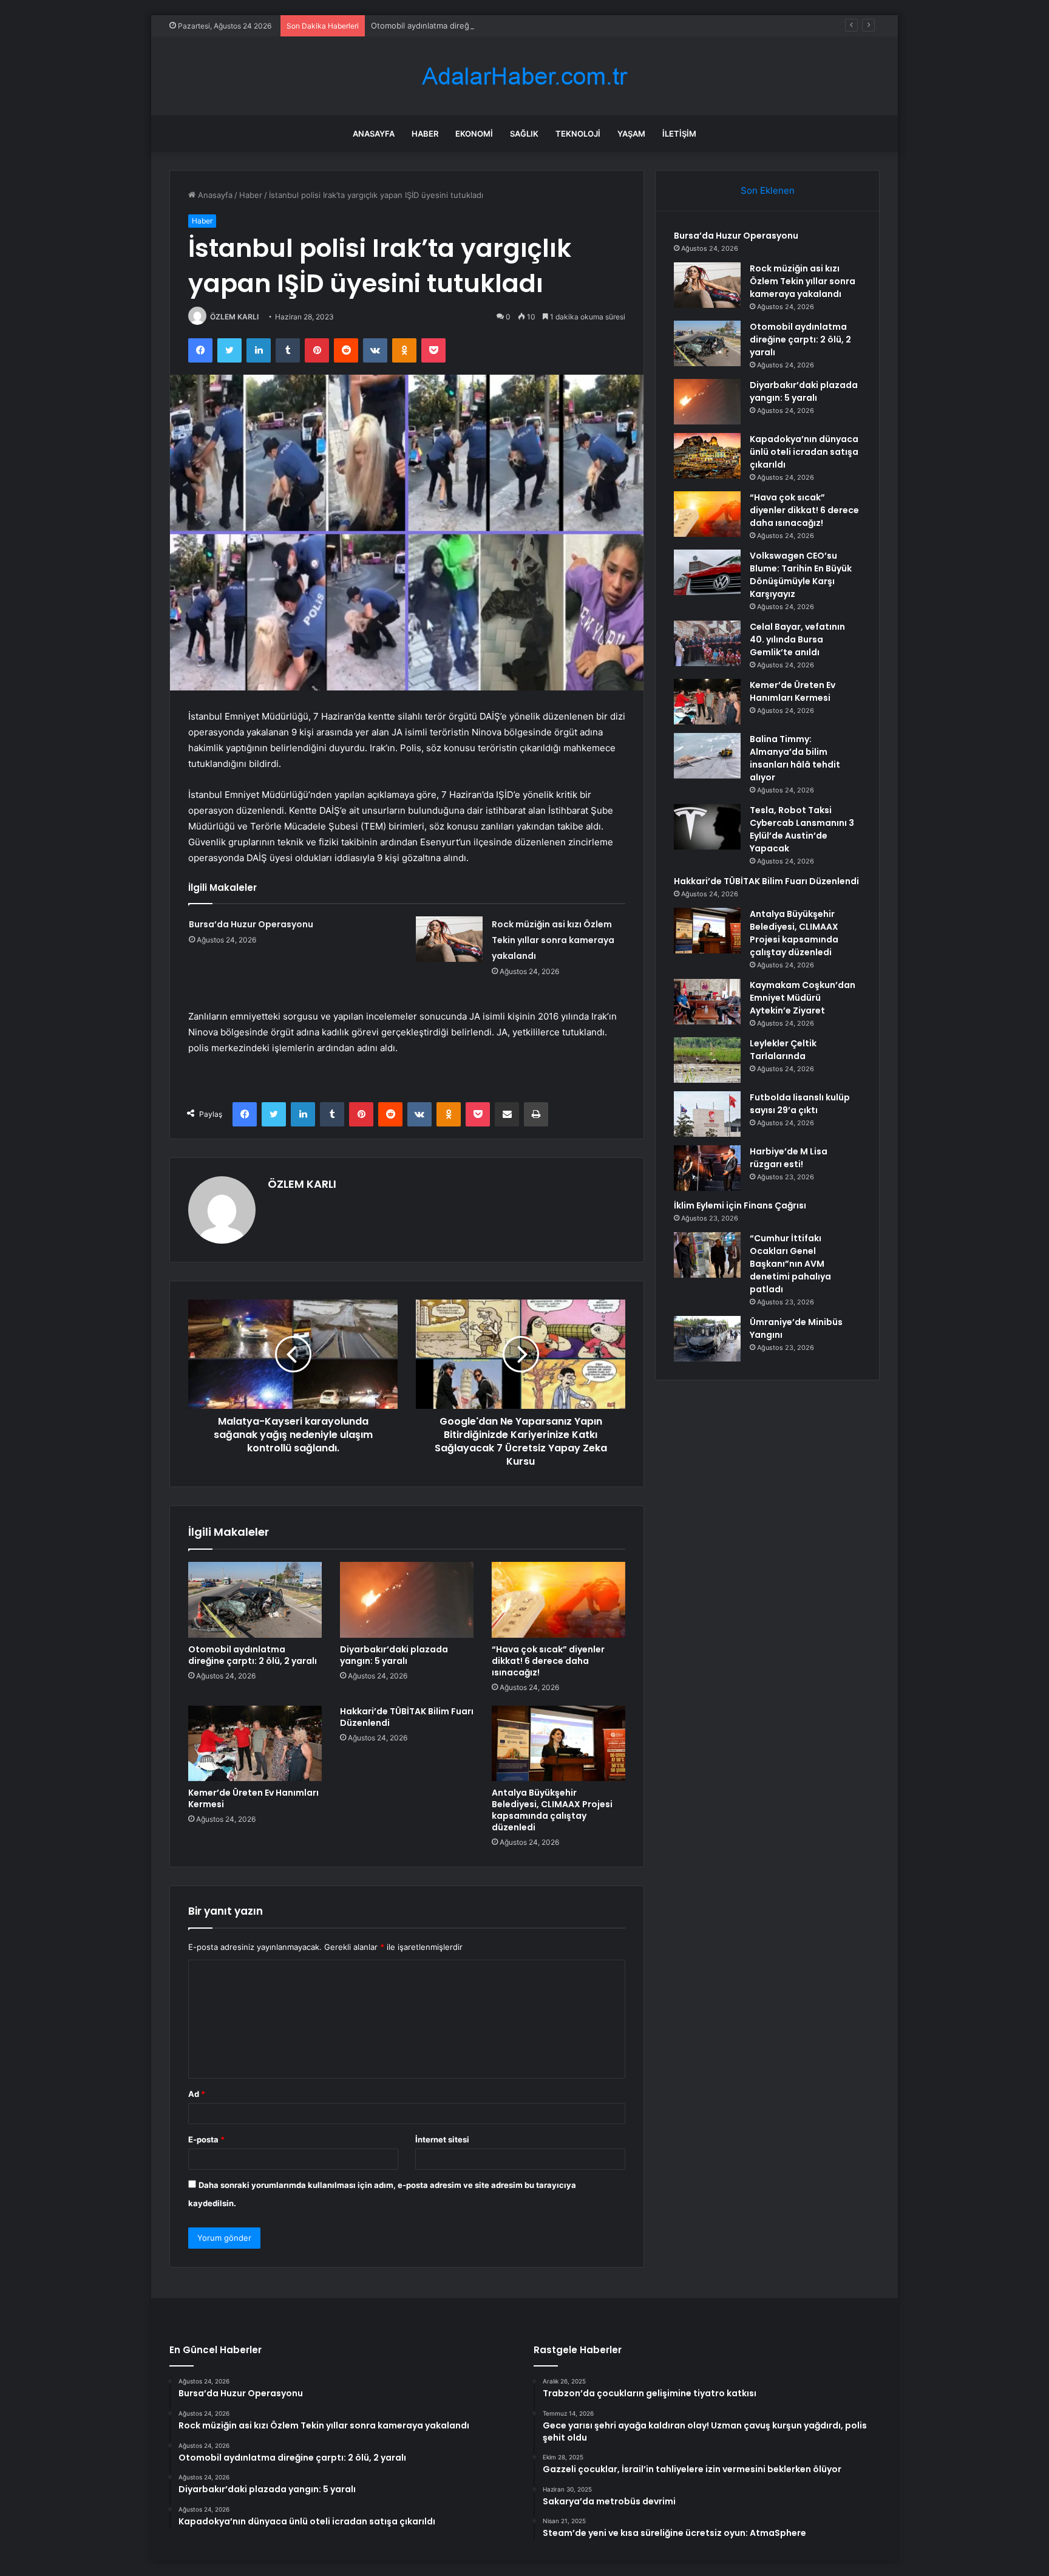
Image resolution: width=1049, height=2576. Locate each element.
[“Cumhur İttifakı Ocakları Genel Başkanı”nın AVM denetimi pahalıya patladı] (707, 1255)
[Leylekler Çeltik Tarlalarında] (707, 1060)
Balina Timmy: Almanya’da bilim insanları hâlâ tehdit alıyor (795, 758)
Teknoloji (578, 134)
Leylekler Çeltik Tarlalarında (783, 1050)
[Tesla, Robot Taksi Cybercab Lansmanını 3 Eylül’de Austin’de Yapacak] (707, 827)
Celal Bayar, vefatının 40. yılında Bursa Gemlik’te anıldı (797, 639)
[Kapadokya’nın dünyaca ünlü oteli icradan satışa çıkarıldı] (707, 456)
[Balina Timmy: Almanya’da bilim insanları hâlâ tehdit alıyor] (707, 756)
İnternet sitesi (442, 2139)
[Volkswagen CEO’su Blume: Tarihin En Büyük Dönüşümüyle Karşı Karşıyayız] (707, 572)
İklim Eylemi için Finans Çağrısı (740, 1205)
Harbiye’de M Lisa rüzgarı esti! (789, 1158)
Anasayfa (374, 134)
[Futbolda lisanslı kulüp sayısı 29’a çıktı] (707, 1114)
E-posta (206, 2139)
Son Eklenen (768, 190)
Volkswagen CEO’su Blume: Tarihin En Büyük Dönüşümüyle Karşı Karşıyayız (801, 575)
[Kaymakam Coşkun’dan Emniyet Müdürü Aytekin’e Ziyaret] (707, 1002)
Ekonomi (474, 134)
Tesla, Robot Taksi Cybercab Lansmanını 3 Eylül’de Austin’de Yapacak (802, 829)
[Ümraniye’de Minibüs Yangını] (707, 1339)
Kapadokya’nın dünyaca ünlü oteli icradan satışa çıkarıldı (804, 452)
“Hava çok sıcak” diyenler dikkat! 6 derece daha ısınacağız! (548, 1661)
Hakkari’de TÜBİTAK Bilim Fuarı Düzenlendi (407, 1717)
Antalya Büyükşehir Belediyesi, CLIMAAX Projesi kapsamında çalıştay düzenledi (552, 1810)
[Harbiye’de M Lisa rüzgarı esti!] (707, 1168)
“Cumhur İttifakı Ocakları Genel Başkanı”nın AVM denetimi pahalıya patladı (790, 1264)
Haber (425, 134)
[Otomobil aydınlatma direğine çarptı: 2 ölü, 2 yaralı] (255, 1600)
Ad (197, 2094)
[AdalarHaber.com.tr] (524, 76)
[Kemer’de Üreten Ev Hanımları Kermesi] (255, 1743)
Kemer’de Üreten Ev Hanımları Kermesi (253, 1798)
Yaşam (631, 134)
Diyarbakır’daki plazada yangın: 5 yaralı (394, 1655)
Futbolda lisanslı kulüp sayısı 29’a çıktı (800, 1104)
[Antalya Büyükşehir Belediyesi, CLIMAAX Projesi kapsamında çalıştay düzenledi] (558, 1743)
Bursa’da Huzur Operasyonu (251, 924)
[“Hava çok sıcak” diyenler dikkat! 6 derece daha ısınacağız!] (558, 1600)
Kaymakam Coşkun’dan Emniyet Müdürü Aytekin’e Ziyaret (803, 998)
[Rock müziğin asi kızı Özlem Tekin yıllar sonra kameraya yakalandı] (449, 939)
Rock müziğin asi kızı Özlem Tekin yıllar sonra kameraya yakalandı (553, 940)
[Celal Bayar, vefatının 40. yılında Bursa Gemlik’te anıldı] (707, 643)
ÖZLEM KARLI (234, 317)
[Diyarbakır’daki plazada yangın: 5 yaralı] (407, 1600)
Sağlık (524, 134)
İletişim (679, 134)
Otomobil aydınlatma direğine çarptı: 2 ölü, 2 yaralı (465, 26)
